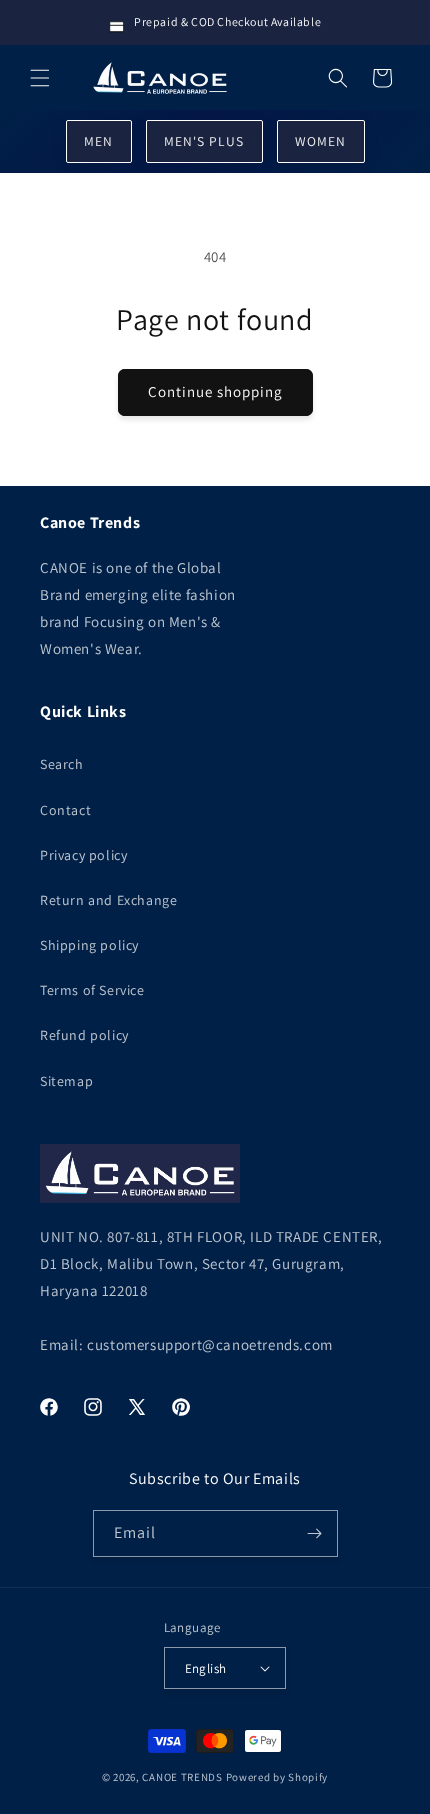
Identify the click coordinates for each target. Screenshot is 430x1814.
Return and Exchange (108, 900)
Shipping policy (89, 945)
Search (62, 764)
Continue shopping (215, 391)
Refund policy (84, 1035)
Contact (65, 810)
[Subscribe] (315, 1533)
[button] (40, 78)
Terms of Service (92, 990)
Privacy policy (83, 855)
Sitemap (66, 1081)
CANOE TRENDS (182, 1777)
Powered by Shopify (277, 1777)
